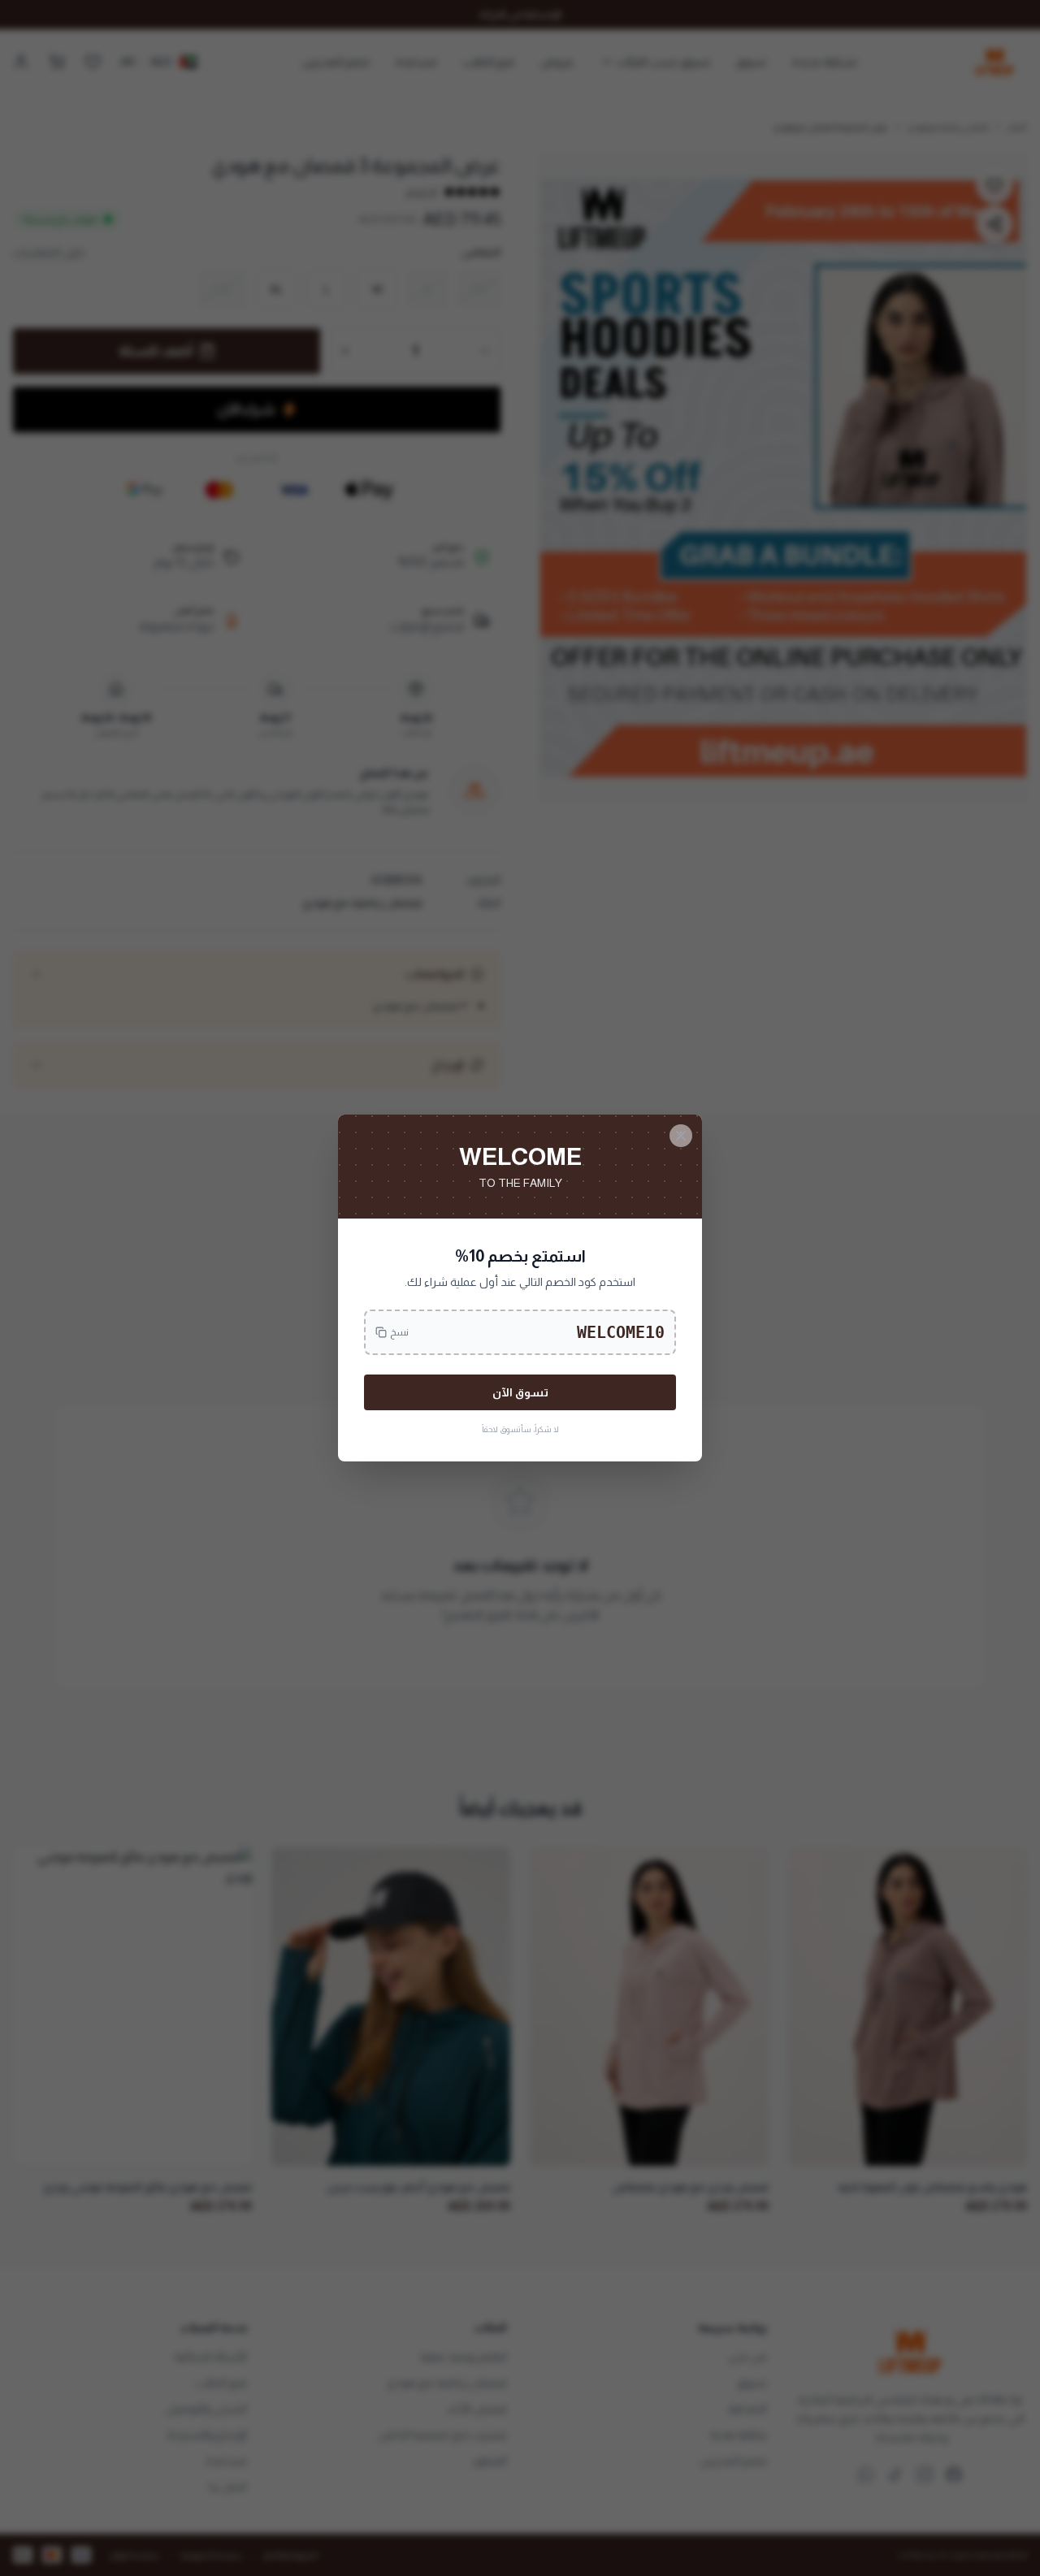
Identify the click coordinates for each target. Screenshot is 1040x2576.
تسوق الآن (520, 1392)
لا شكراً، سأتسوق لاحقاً (520, 1429)
